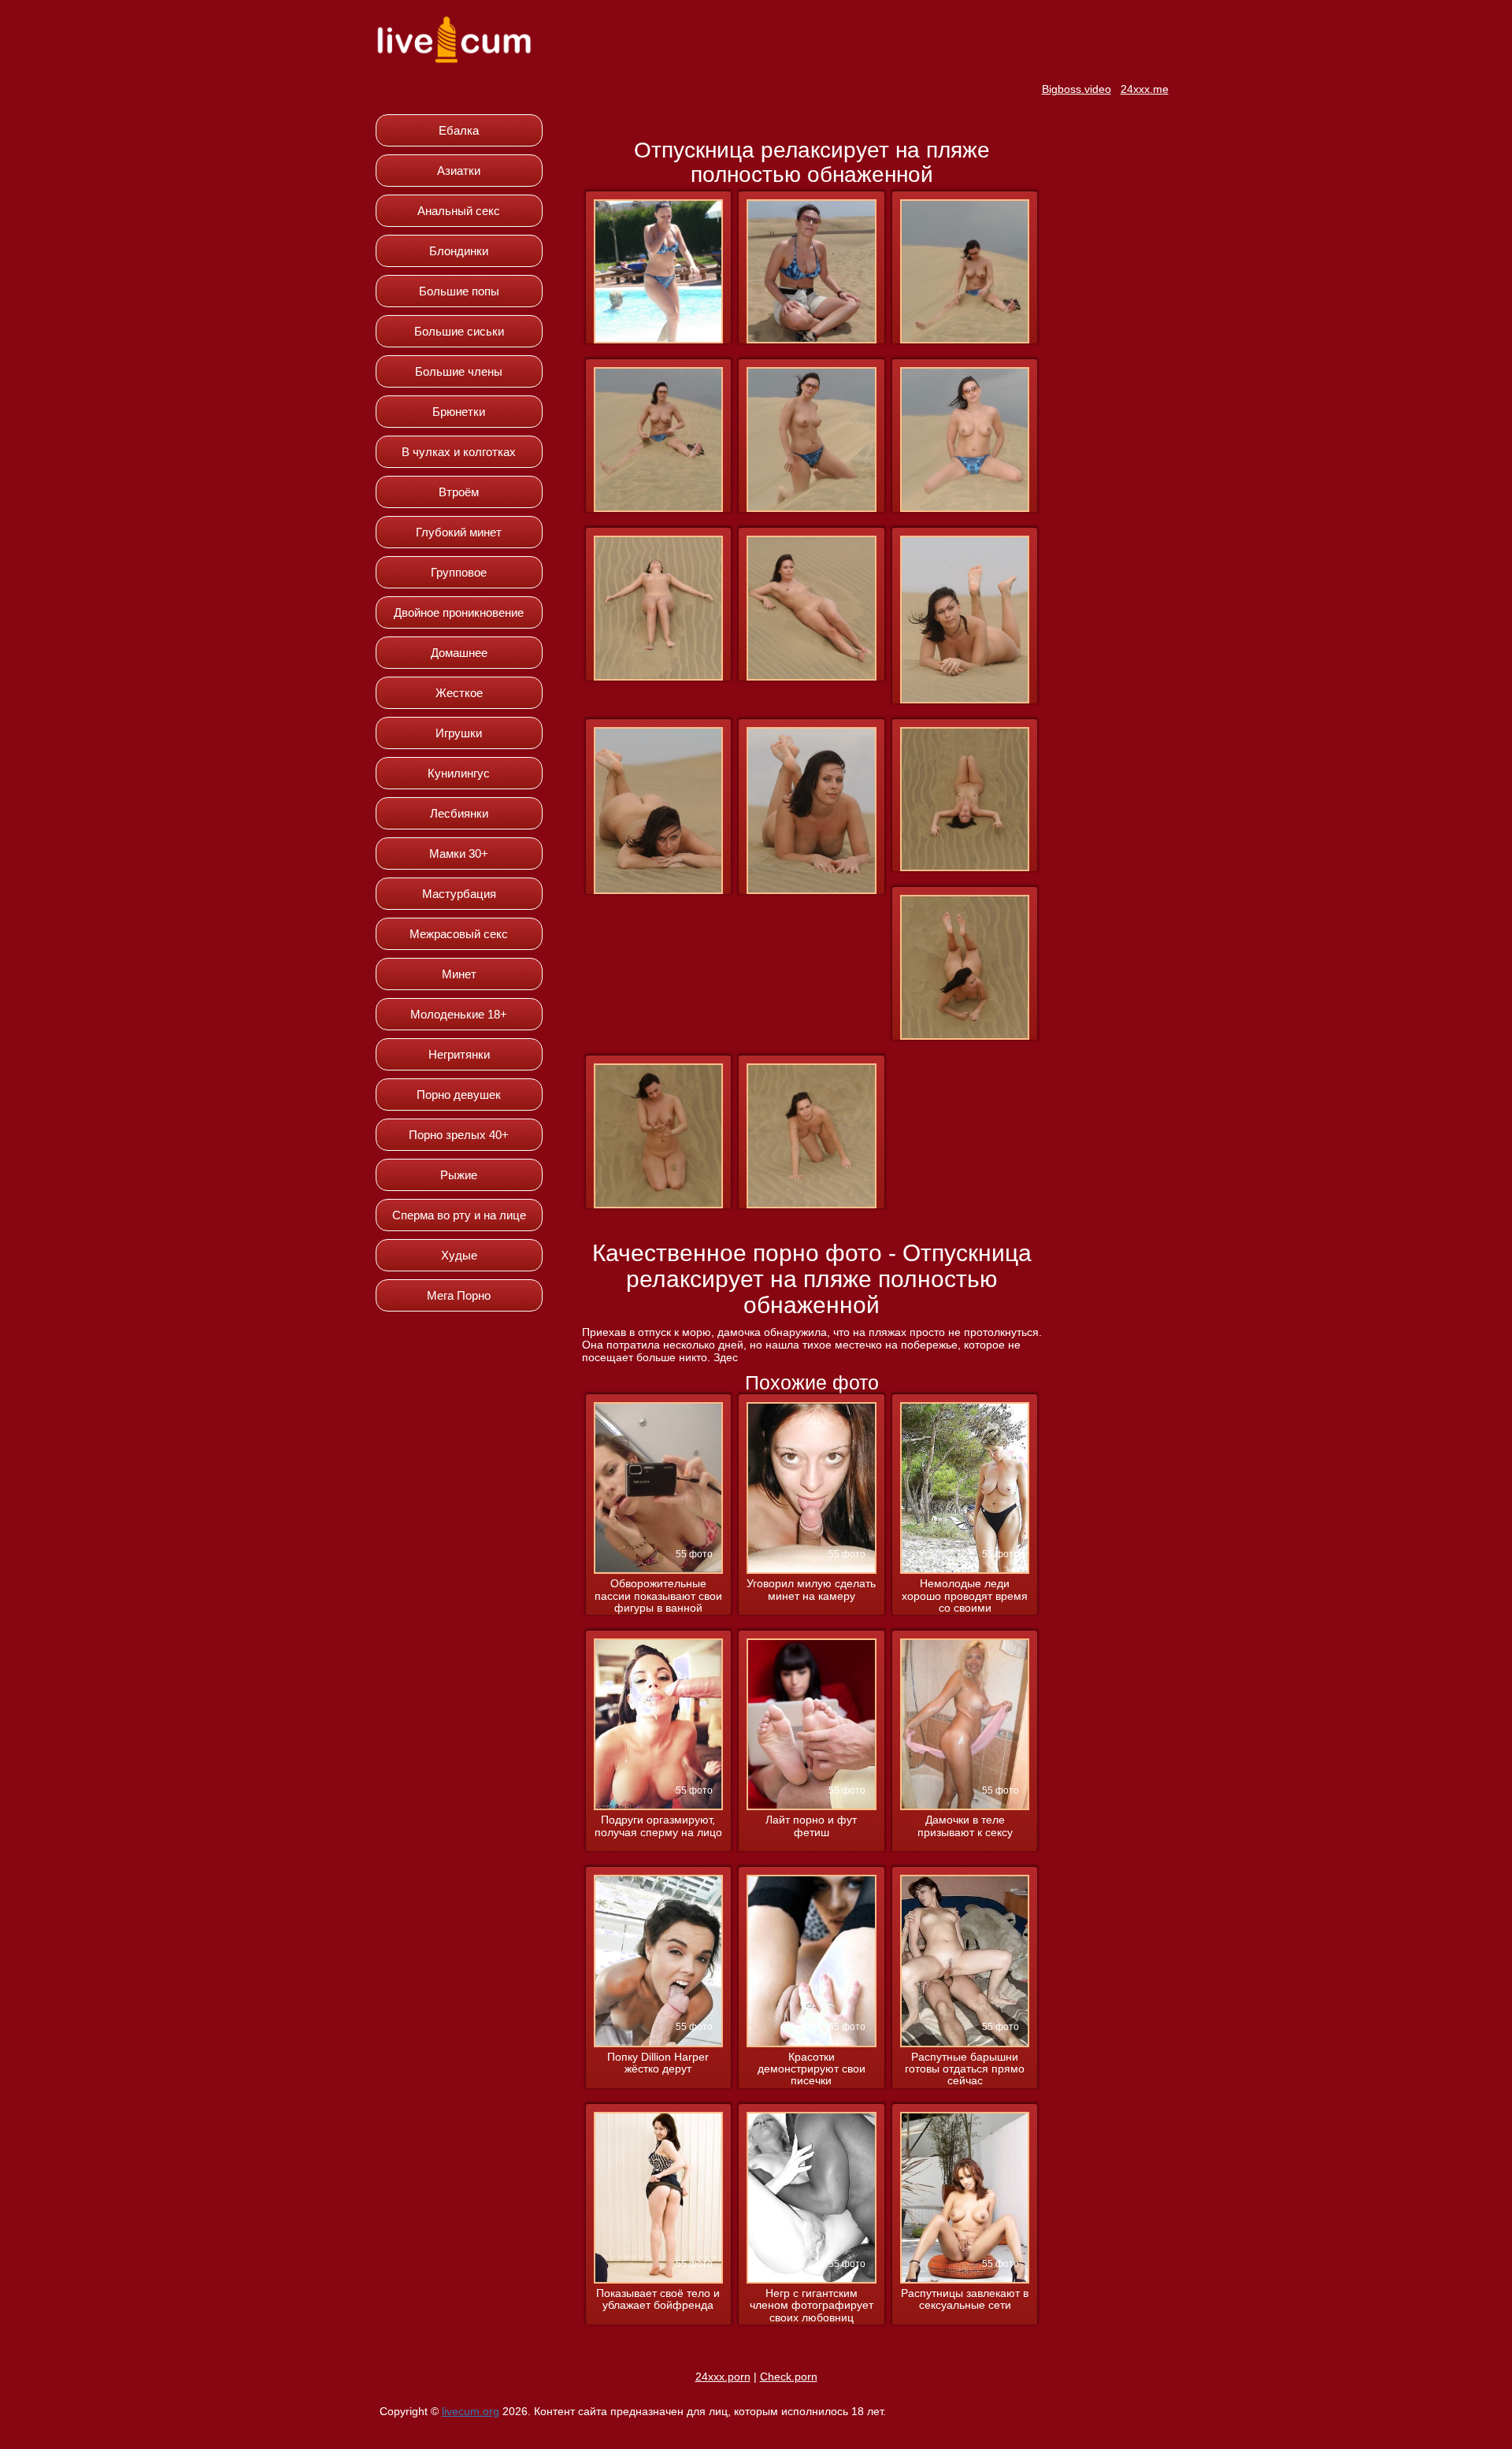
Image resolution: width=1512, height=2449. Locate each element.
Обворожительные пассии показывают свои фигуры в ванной (658, 1596)
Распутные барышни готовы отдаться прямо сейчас (965, 2069)
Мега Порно (459, 1295)
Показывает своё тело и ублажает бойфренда (658, 2299)
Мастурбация (459, 894)
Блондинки (459, 251)
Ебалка (459, 130)
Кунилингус (459, 773)
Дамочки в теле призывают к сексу (965, 1826)
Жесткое (459, 693)
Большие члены (459, 371)
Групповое (459, 572)
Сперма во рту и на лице (459, 1215)
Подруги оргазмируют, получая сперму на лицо (658, 1826)
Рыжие (459, 1175)
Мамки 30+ (459, 853)
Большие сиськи (459, 331)
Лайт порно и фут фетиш (811, 1826)
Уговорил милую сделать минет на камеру (811, 1590)
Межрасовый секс (459, 934)
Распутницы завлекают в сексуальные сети (965, 2299)
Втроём (459, 492)
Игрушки (459, 733)
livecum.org (471, 2411)
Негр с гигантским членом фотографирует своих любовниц (812, 2306)
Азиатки (459, 171)
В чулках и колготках (459, 452)
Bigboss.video (1077, 89)
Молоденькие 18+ (459, 1014)
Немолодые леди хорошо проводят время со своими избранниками (965, 1596)
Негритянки (459, 1054)
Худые (459, 1255)
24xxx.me (1145, 89)
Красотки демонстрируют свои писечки (812, 2069)
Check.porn (789, 2377)
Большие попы (459, 291)
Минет (459, 974)
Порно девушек (459, 1095)
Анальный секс (459, 211)
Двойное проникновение (459, 612)
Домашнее (459, 653)
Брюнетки (459, 412)
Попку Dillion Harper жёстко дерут (658, 2063)
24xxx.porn (723, 2377)
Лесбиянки (459, 813)
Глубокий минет (459, 532)
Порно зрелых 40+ (459, 1135)
